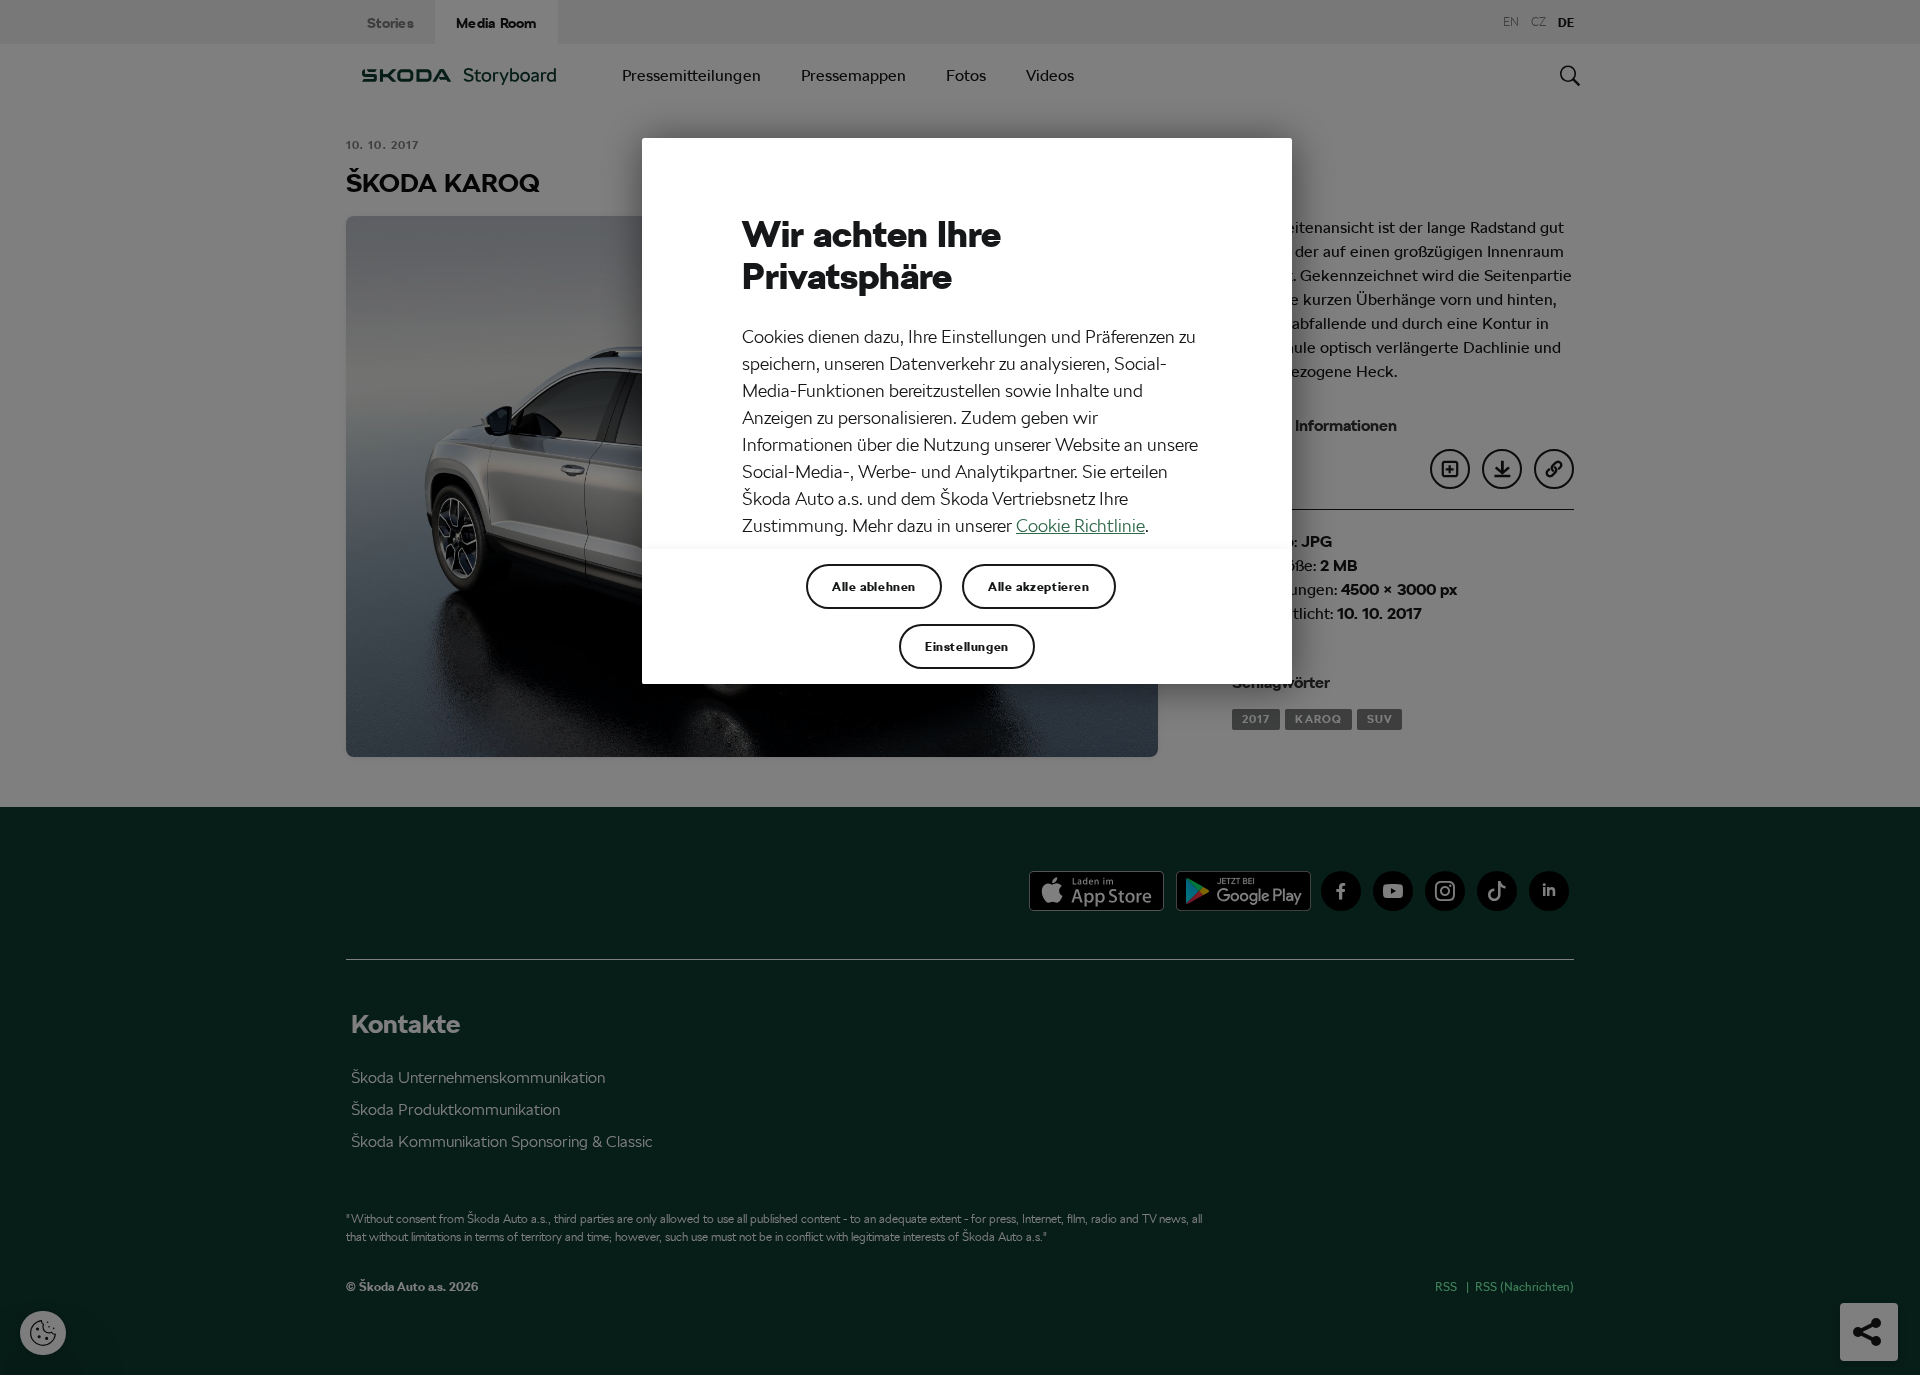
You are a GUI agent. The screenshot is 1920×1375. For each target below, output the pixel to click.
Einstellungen (967, 646)
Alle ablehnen (874, 586)
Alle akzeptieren (1039, 586)
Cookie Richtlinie (1080, 525)
